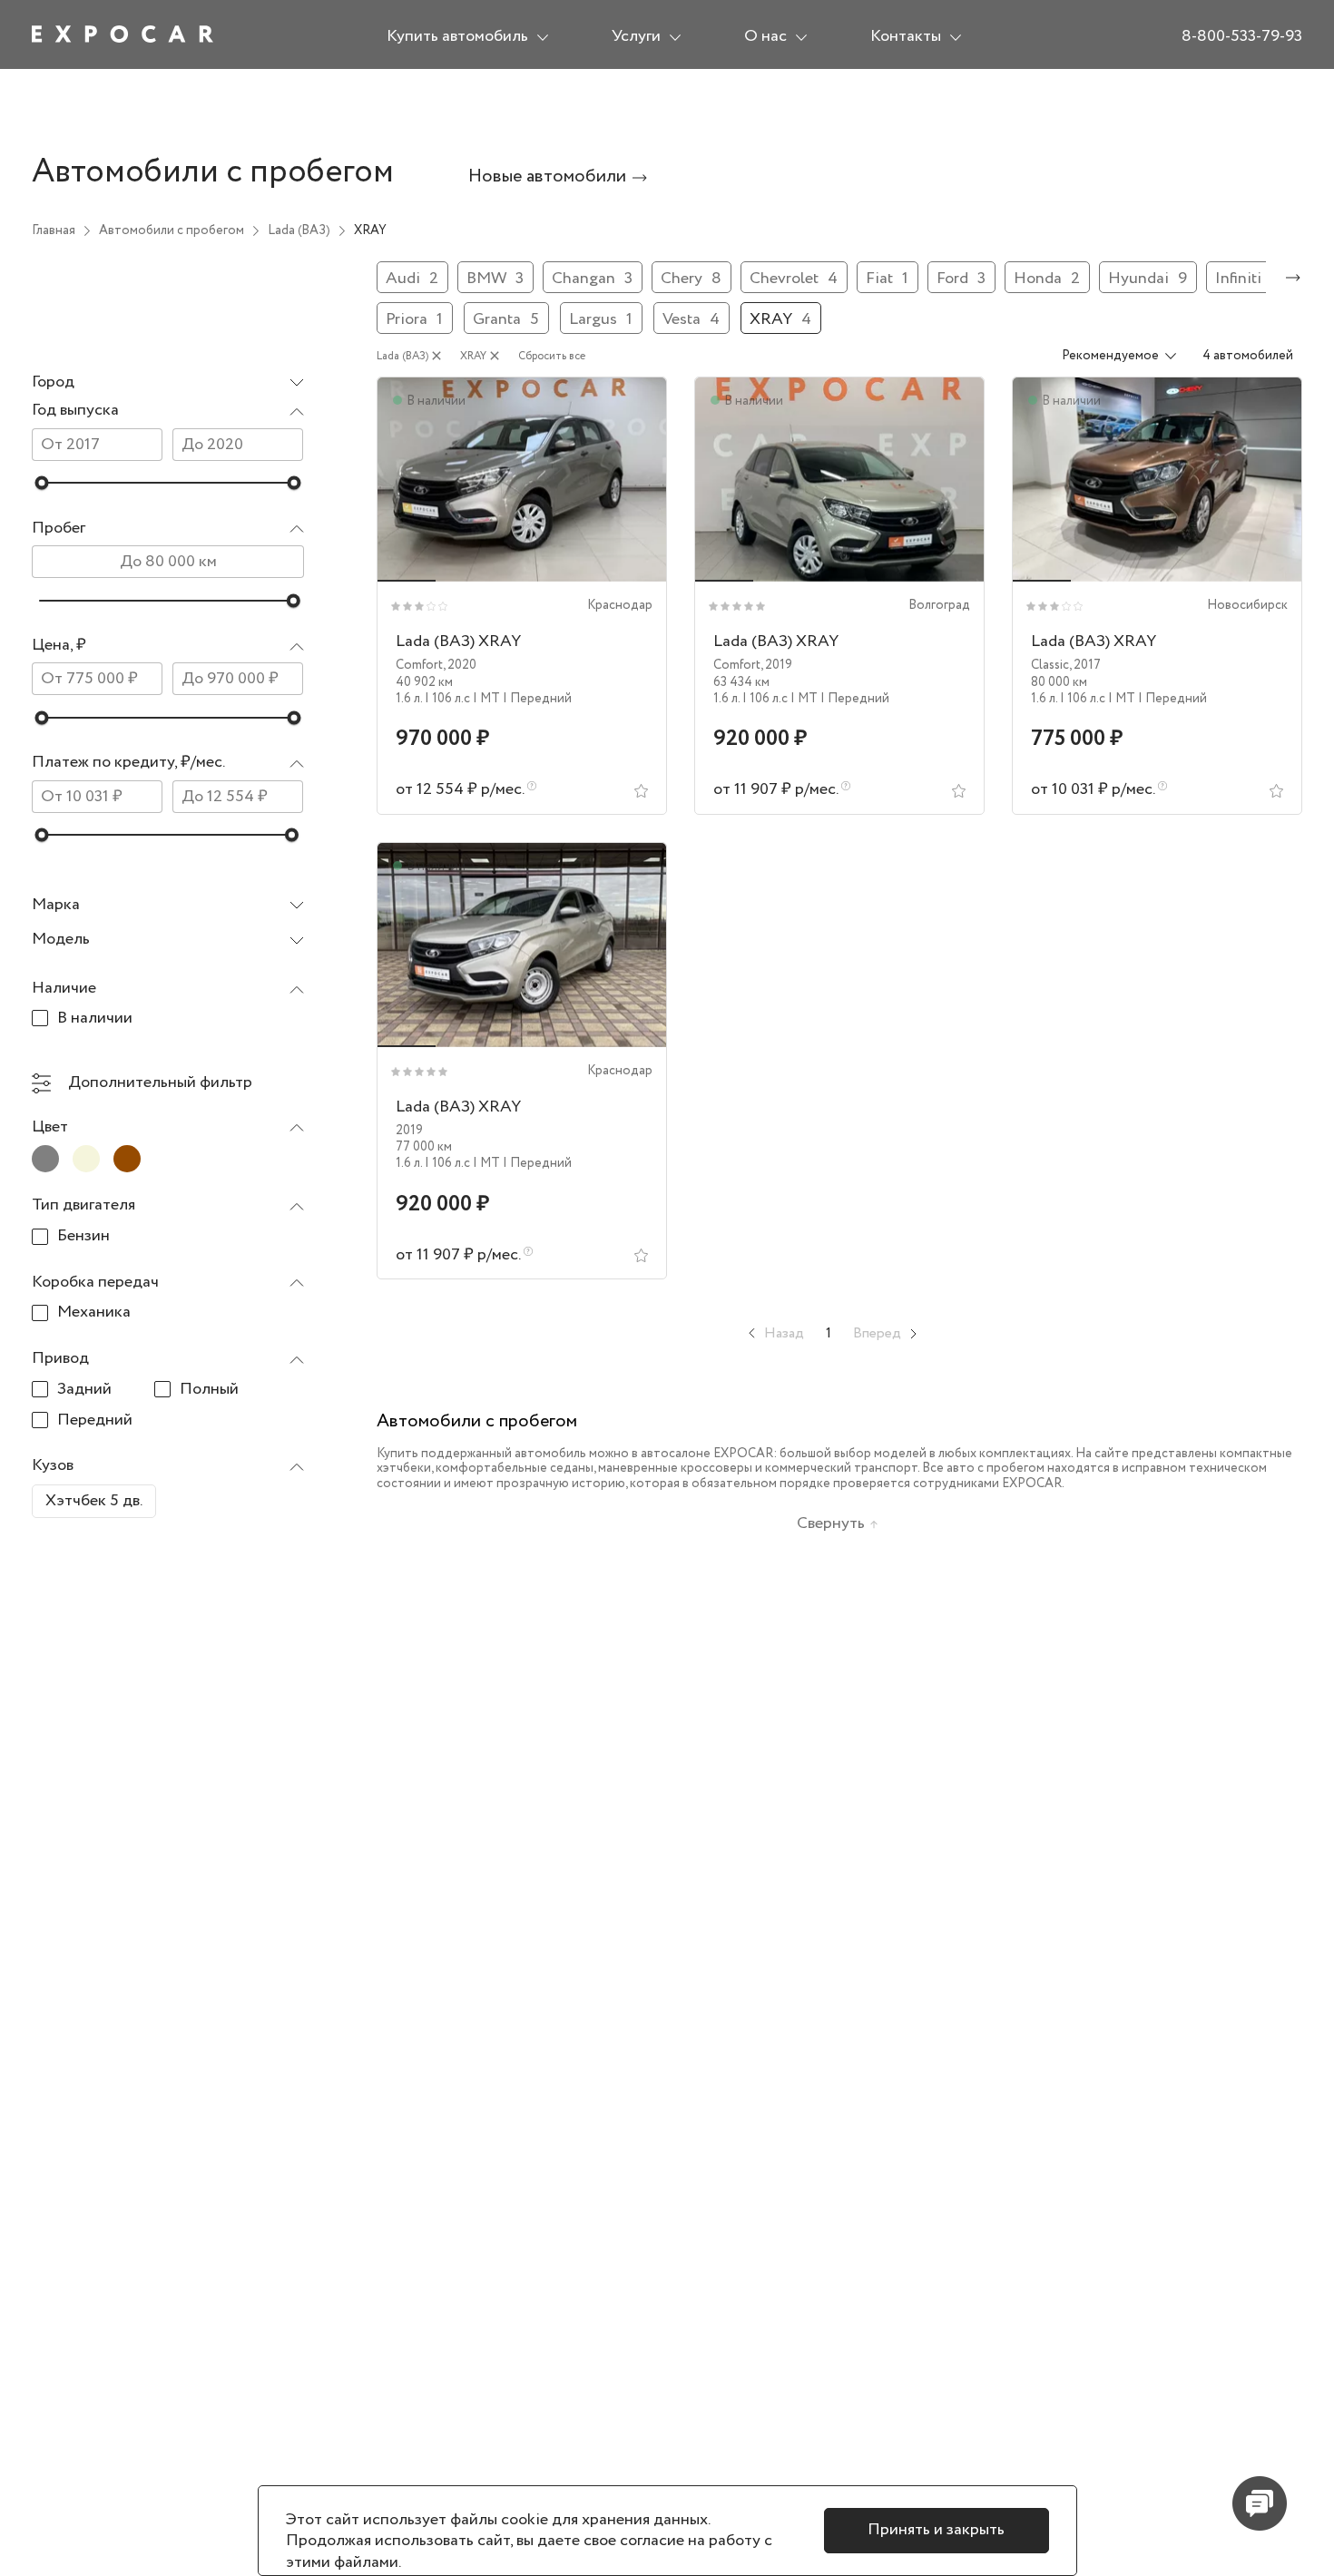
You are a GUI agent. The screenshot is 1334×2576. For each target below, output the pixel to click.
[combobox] (168, 383)
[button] (168, 411)
